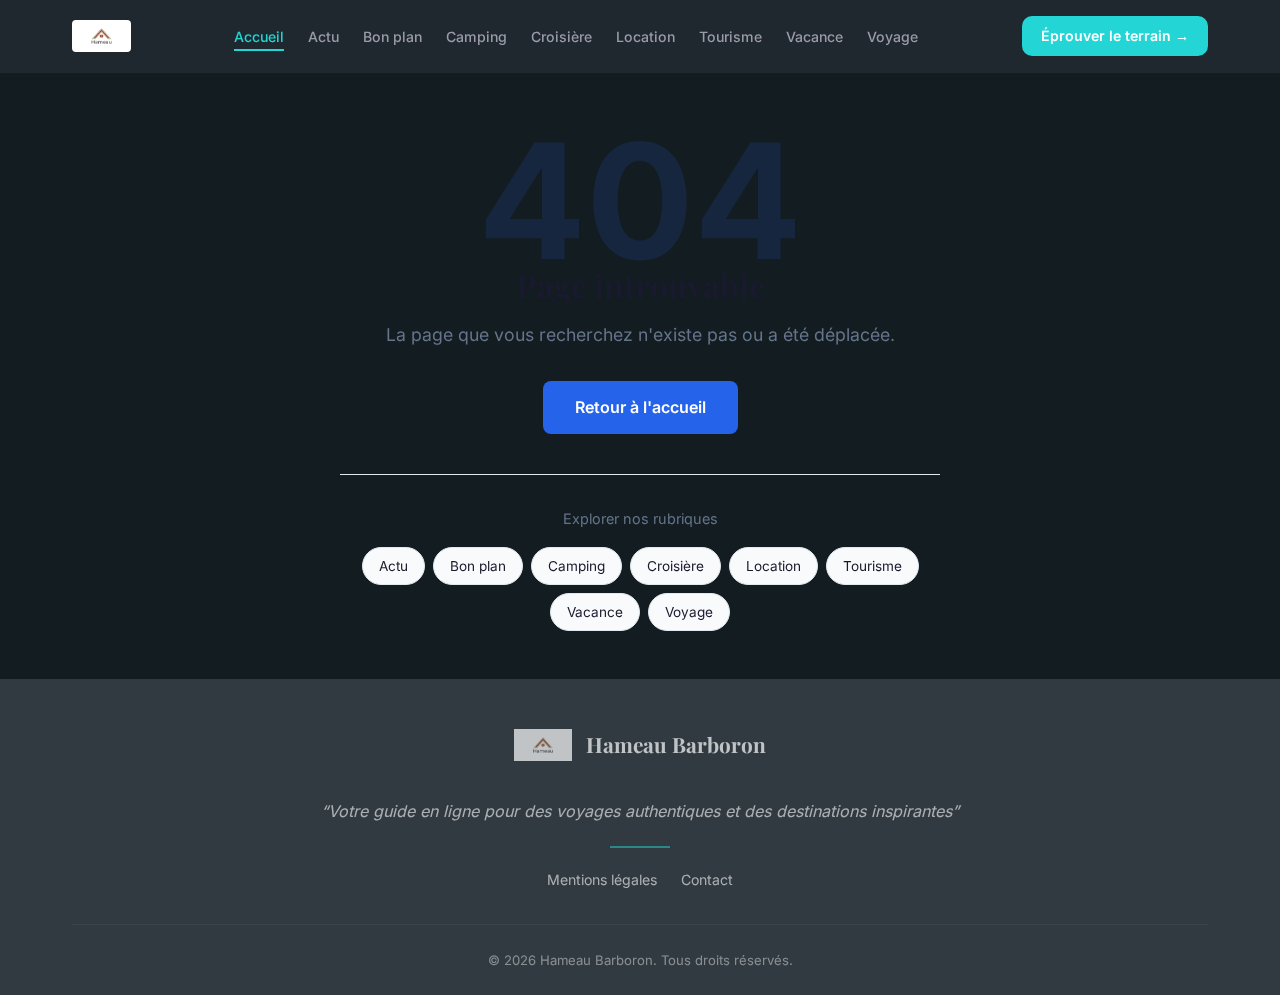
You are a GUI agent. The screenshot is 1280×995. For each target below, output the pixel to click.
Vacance (814, 35)
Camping (476, 35)
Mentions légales (602, 879)
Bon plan (392, 35)
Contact (707, 879)
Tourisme (730, 35)
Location (645, 35)
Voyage (892, 35)
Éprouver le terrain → (1115, 35)
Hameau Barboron (676, 744)
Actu (323, 35)
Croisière (561, 35)
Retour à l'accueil (640, 407)
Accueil (259, 35)
